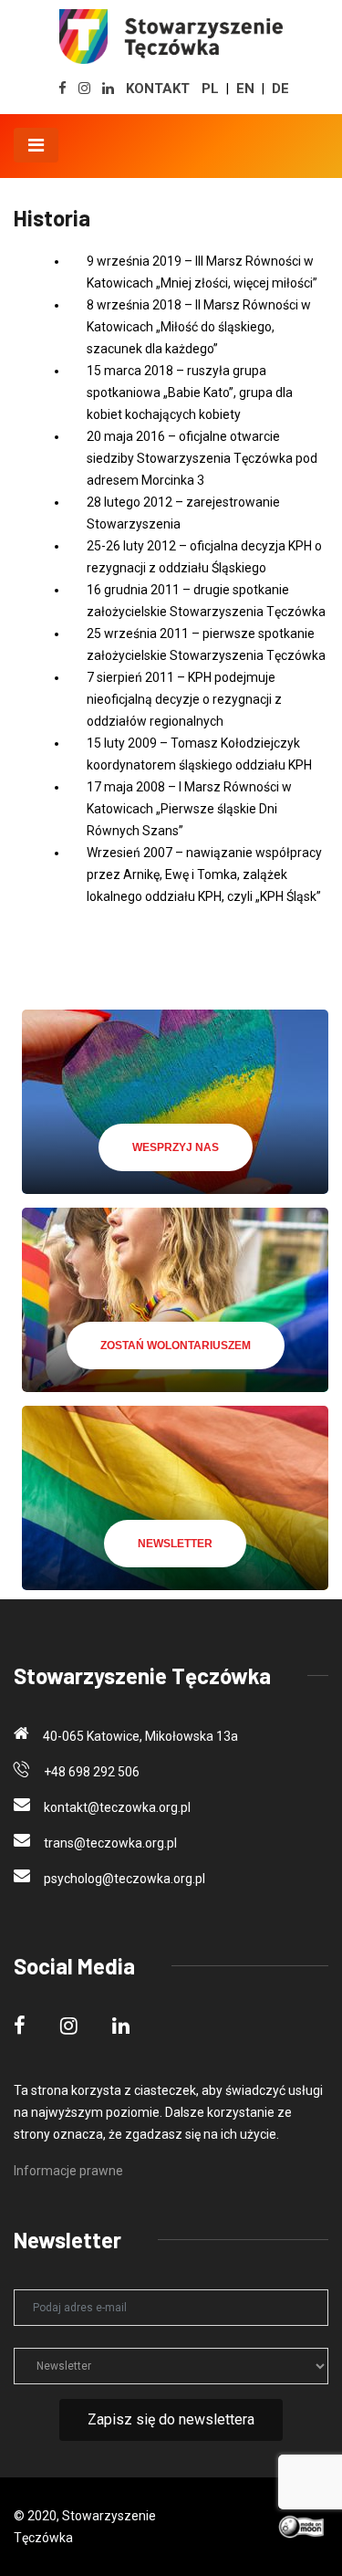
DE (280, 89)
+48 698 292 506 (92, 1772)
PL (210, 89)
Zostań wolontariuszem (176, 1346)
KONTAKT (158, 89)
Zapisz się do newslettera (171, 2419)
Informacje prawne (68, 2171)
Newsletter (175, 1544)
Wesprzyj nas (176, 1147)
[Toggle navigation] (36, 145)
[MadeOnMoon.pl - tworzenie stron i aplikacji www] (303, 2526)
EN (245, 89)
